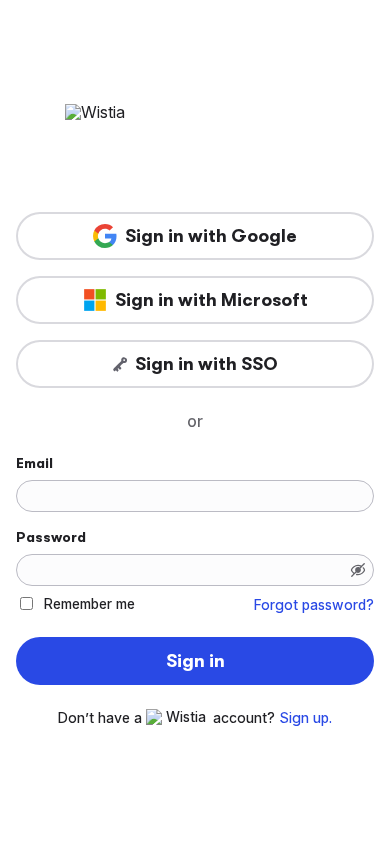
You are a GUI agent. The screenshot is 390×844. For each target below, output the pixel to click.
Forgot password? (314, 605)
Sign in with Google (211, 236)
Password (51, 537)
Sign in (195, 661)
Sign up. (305, 718)
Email (34, 463)
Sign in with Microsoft (211, 300)
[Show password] (358, 570)
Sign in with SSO (206, 364)
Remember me (89, 603)
